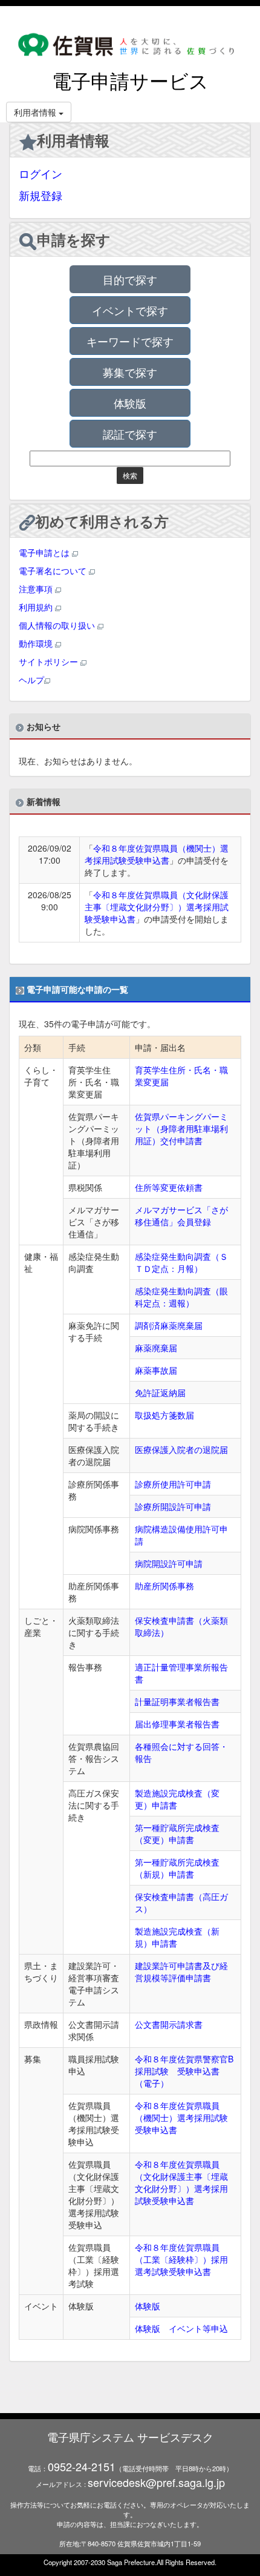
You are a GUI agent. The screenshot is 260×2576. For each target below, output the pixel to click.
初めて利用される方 (102, 521)
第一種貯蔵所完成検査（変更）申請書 (177, 1833)
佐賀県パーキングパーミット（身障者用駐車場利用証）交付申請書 (181, 1128)
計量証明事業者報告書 (177, 1701)
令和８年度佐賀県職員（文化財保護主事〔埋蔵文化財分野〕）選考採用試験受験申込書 (157, 907)
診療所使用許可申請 (173, 1484)
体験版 (130, 403)
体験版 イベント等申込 (181, 2328)
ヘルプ (31, 680)
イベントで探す (130, 310)
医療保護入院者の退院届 (181, 1449)
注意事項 (37, 589)
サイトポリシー (50, 661)
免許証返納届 (160, 1392)
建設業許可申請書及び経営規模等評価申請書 (181, 1972)
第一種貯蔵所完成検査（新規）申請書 (177, 1868)
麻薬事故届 (156, 1370)
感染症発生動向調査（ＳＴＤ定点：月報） (181, 1262)
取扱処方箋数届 (164, 1415)
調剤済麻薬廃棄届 (169, 1325)
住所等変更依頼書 (169, 1187)
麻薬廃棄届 (156, 1348)
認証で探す (130, 434)
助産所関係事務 (164, 1586)
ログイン (41, 173)
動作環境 (37, 643)
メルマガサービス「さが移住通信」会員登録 (181, 1216)
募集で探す (130, 372)
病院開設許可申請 (169, 1563)
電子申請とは (45, 552)
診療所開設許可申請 (173, 1506)
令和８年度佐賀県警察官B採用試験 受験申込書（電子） (184, 2071)
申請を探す (74, 239)
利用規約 (37, 607)
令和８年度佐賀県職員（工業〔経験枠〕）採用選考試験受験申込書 (181, 2259)
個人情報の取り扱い (58, 625)
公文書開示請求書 (169, 2024)
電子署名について (54, 571)
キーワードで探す (130, 341)
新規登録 (41, 195)
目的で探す (130, 279)
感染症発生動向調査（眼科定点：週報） (181, 1297)
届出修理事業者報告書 (177, 1724)
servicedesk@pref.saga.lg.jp (156, 2482)
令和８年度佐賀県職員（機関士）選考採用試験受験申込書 (157, 854)
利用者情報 (73, 140)
